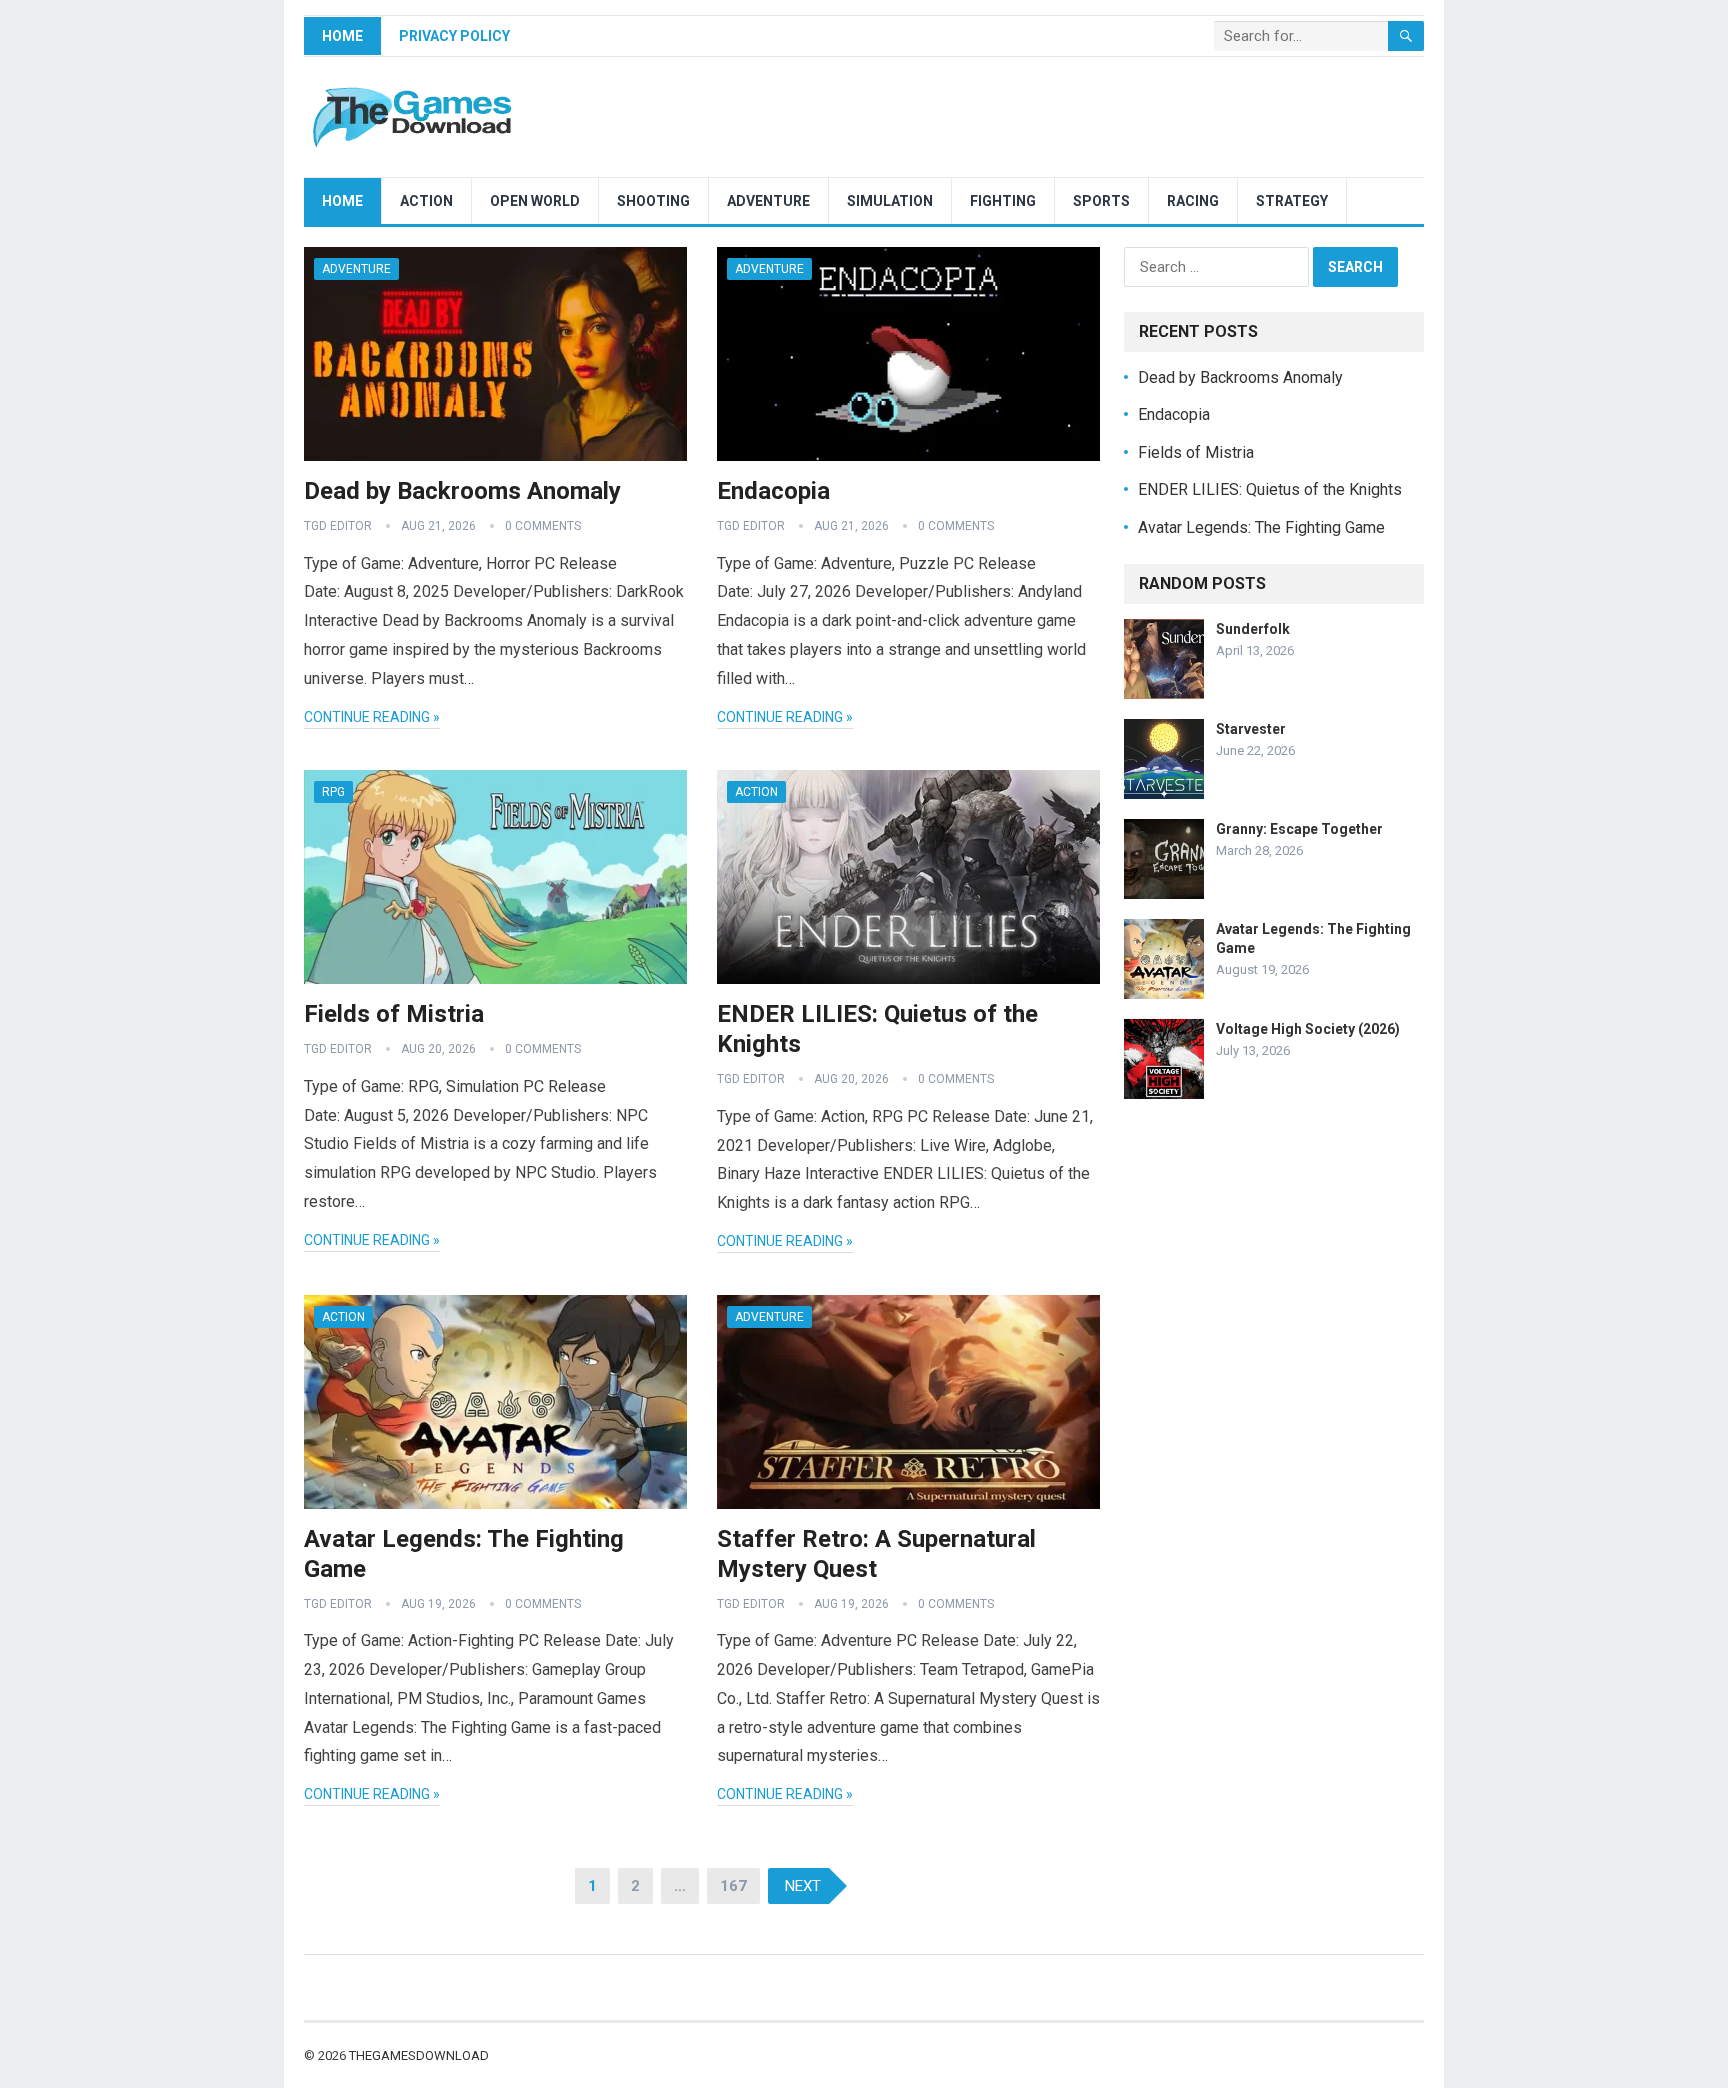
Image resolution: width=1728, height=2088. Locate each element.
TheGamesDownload (419, 2055)
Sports (1101, 201)
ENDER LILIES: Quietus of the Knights (1270, 489)
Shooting (653, 201)
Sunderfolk (1253, 629)
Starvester (1251, 729)
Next (803, 1886)
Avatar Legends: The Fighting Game (1261, 527)
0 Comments (543, 526)
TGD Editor (338, 526)
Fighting (1003, 201)
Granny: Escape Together (1299, 829)
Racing (1193, 201)
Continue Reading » (372, 717)
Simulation (890, 201)
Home (342, 36)
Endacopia (773, 491)
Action (426, 201)
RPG (333, 792)
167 (733, 1886)
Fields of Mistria (394, 1014)
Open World (535, 201)
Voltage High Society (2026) (1308, 1029)
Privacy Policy (454, 36)
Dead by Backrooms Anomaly (462, 491)
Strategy (1292, 201)
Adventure (768, 201)
